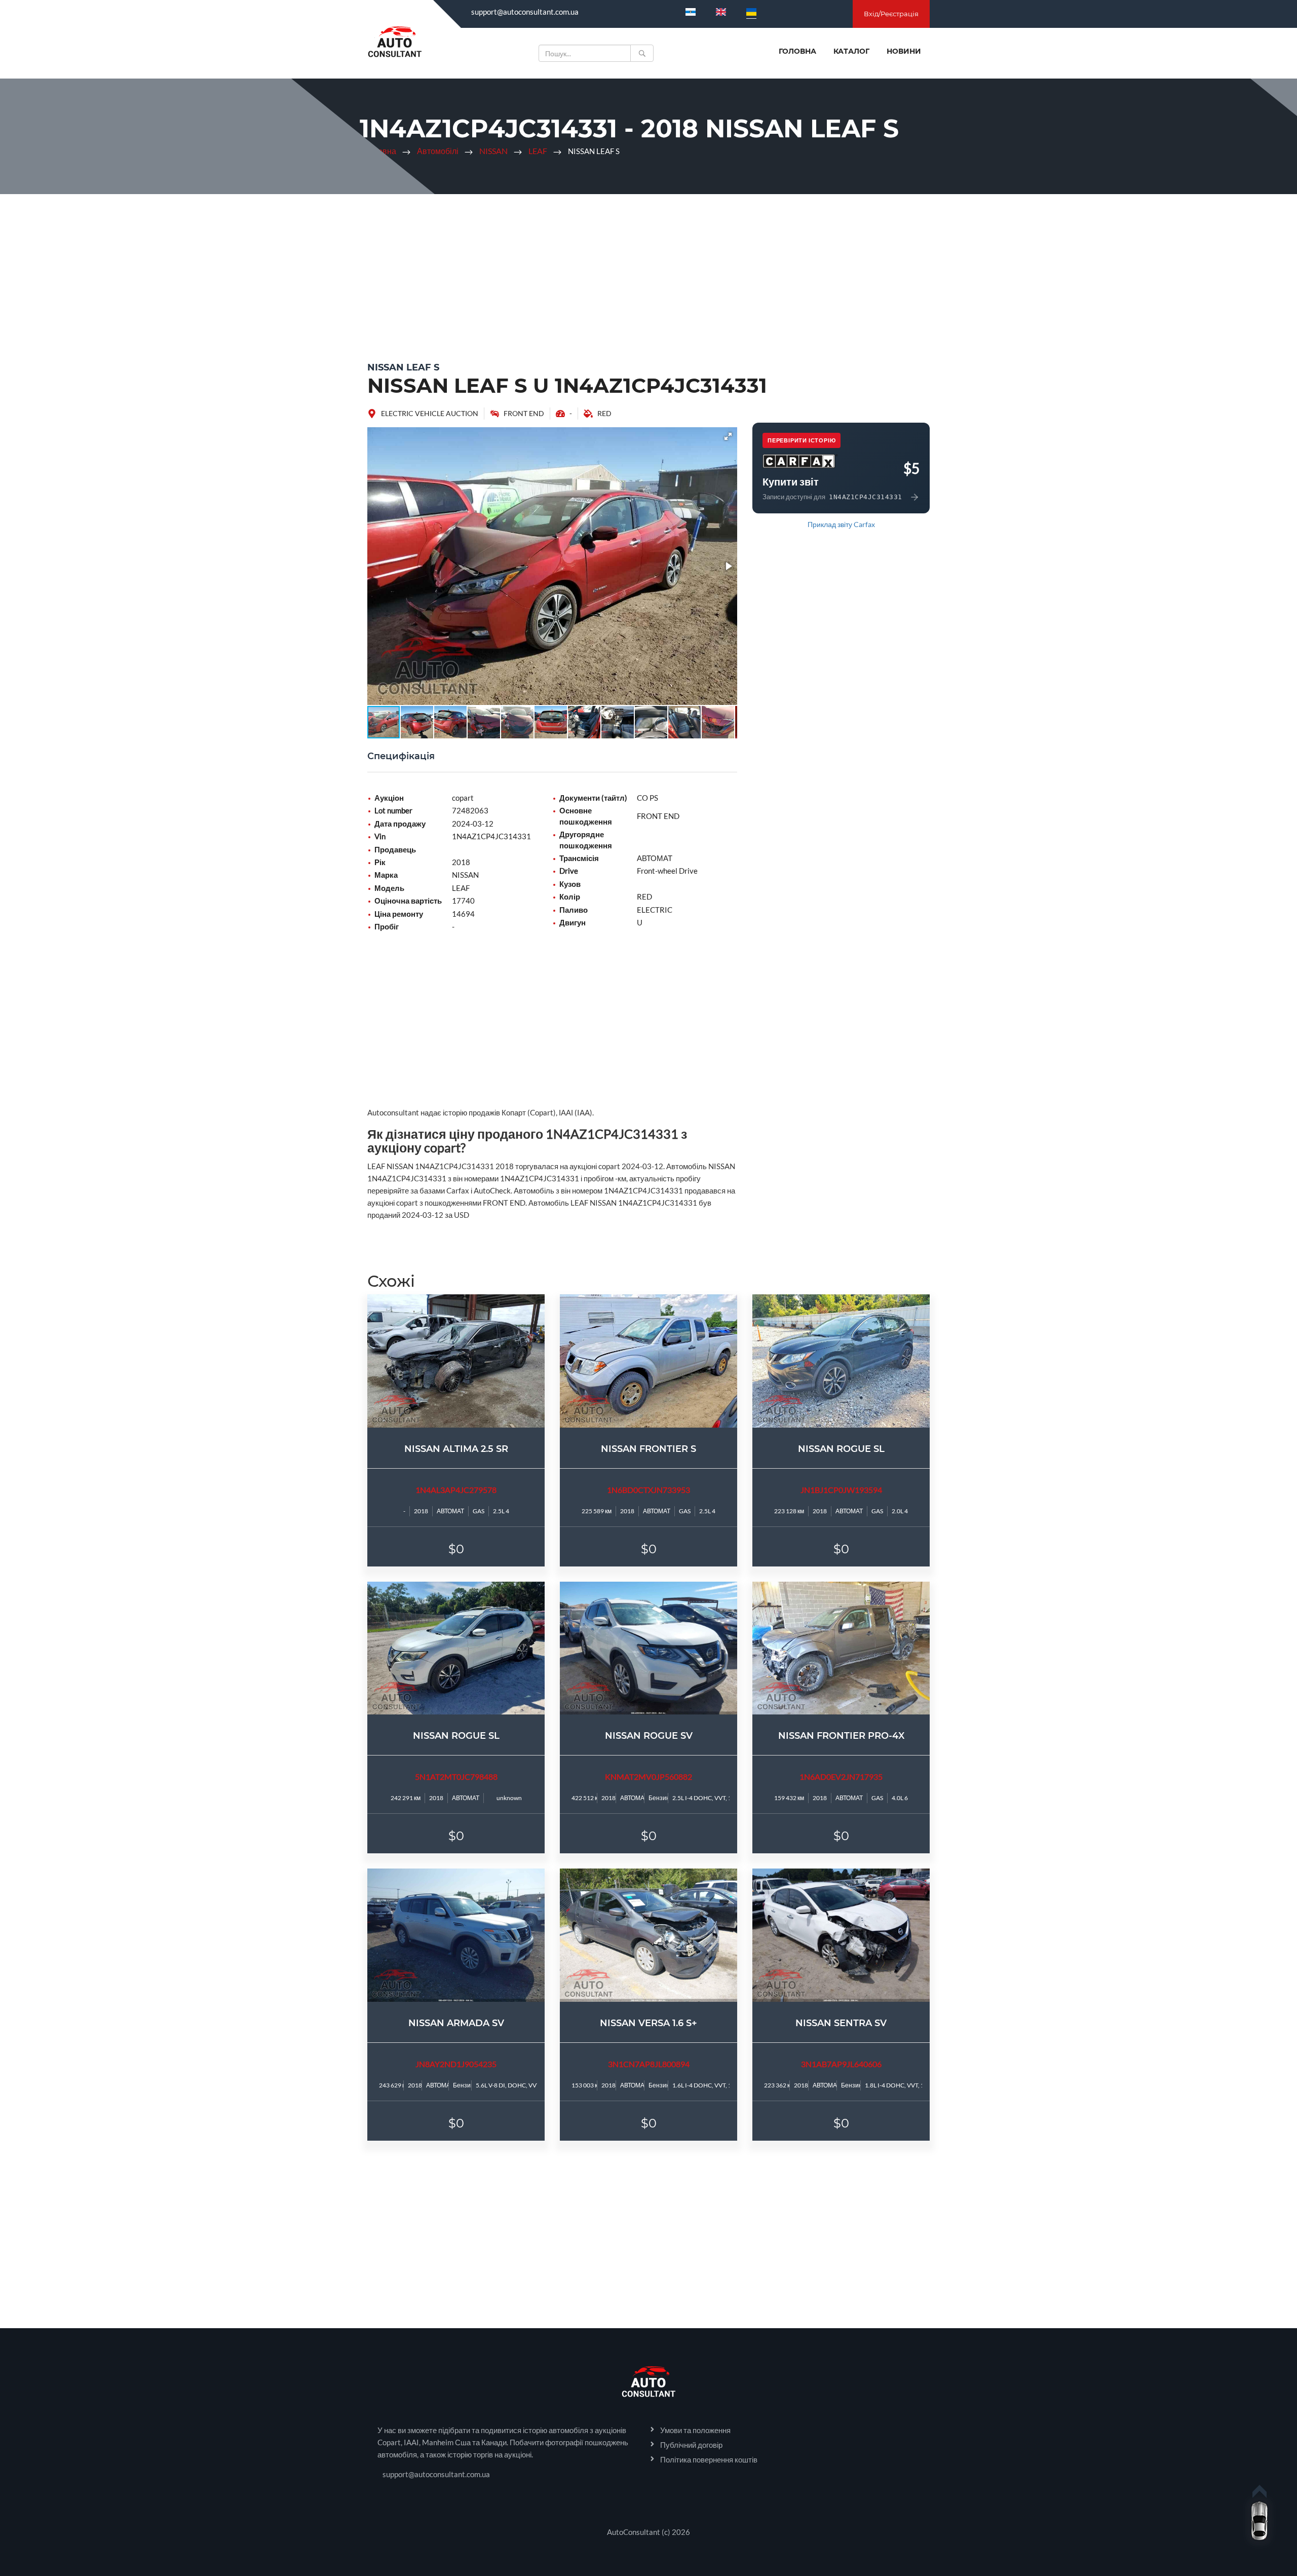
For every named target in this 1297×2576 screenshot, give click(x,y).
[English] (721, 12)
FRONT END (524, 413)
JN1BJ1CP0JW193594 (841, 1490)
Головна (797, 51)
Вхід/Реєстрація (891, 14)
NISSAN (493, 151)
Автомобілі (438, 151)
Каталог (851, 51)
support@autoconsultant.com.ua (525, 12)
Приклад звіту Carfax (841, 524)
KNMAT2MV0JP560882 (648, 1777)
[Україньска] (751, 12)
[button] (728, 436)
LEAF (538, 151)
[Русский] (691, 12)
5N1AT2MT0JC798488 (456, 1777)
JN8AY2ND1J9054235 (456, 2064)
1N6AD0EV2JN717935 (841, 1777)
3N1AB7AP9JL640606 (841, 2064)
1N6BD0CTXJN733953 (648, 1490)
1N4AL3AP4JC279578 (456, 1490)
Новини (904, 51)
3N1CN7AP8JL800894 (649, 2064)
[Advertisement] (648, 275)
